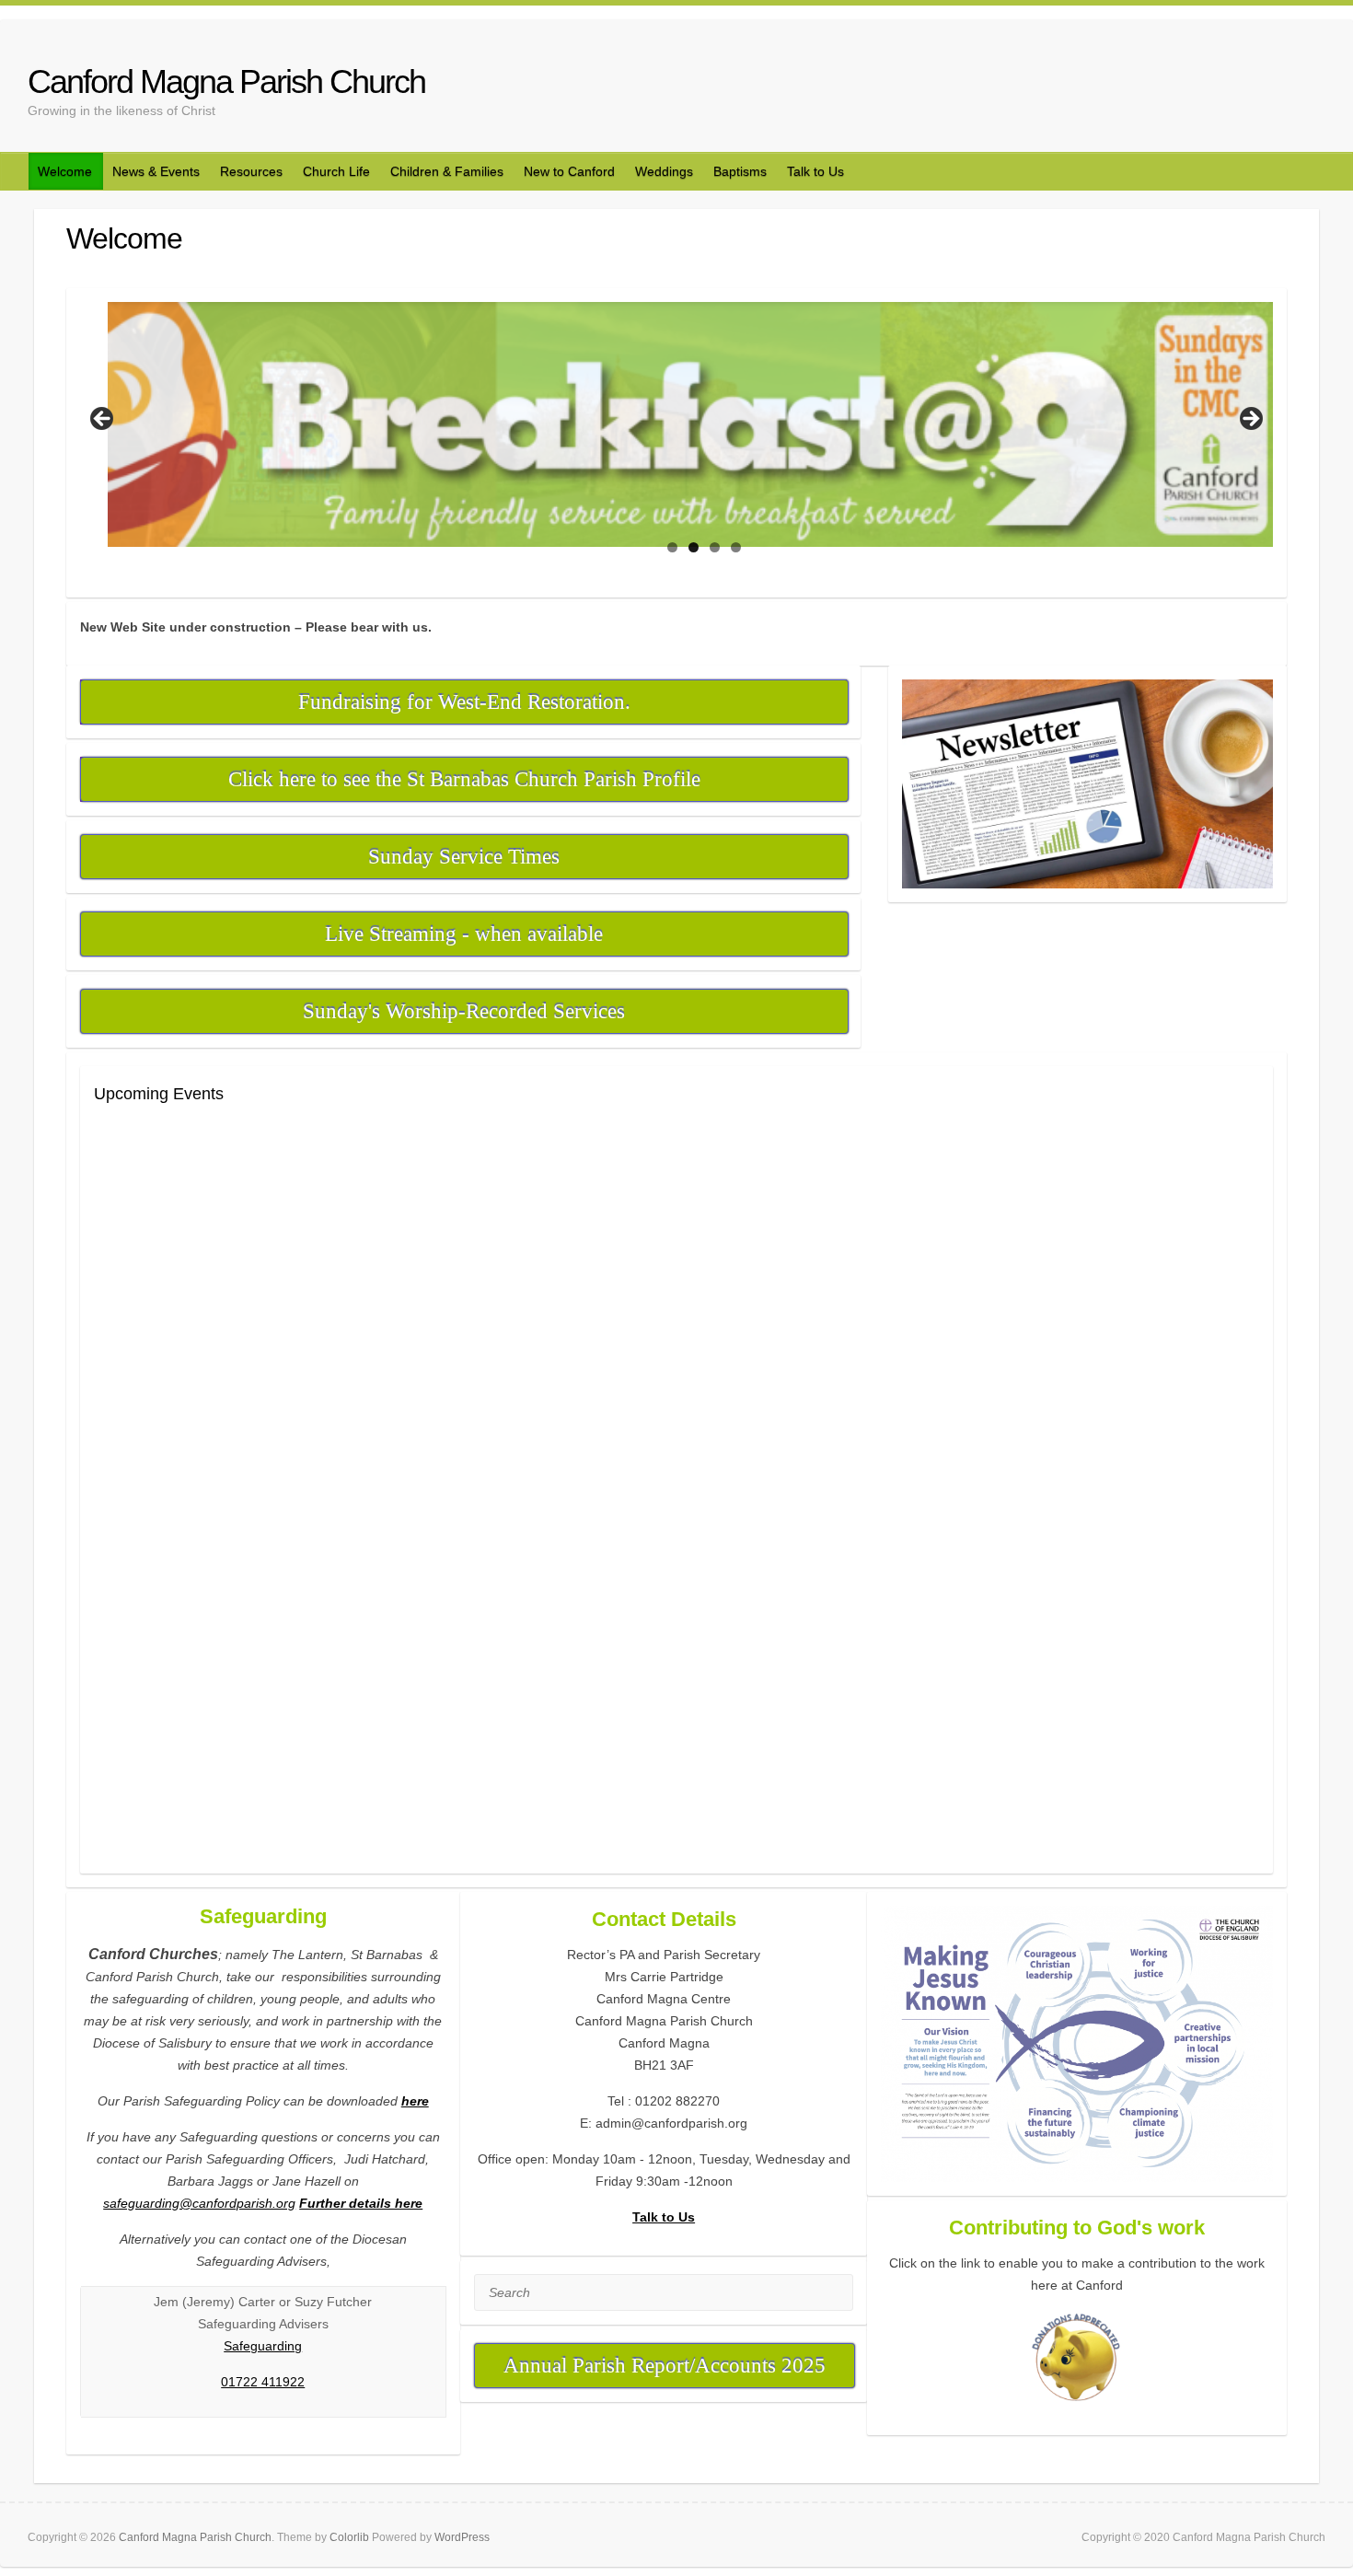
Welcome (65, 171)
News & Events (156, 171)
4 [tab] (736, 547)
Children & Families (447, 171)
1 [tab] (672, 547)
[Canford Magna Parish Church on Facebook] (1293, 80)
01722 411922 (263, 2382)
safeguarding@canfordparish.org (199, 2203)
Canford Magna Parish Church (226, 81)
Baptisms (740, 171)
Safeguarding (263, 2346)
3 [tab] (715, 547)
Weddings (664, 171)
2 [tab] (694, 547)
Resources (251, 171)
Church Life (336, 171)
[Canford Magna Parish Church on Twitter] (1314, 80)
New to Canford (569, 171)
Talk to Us (815, 171)
